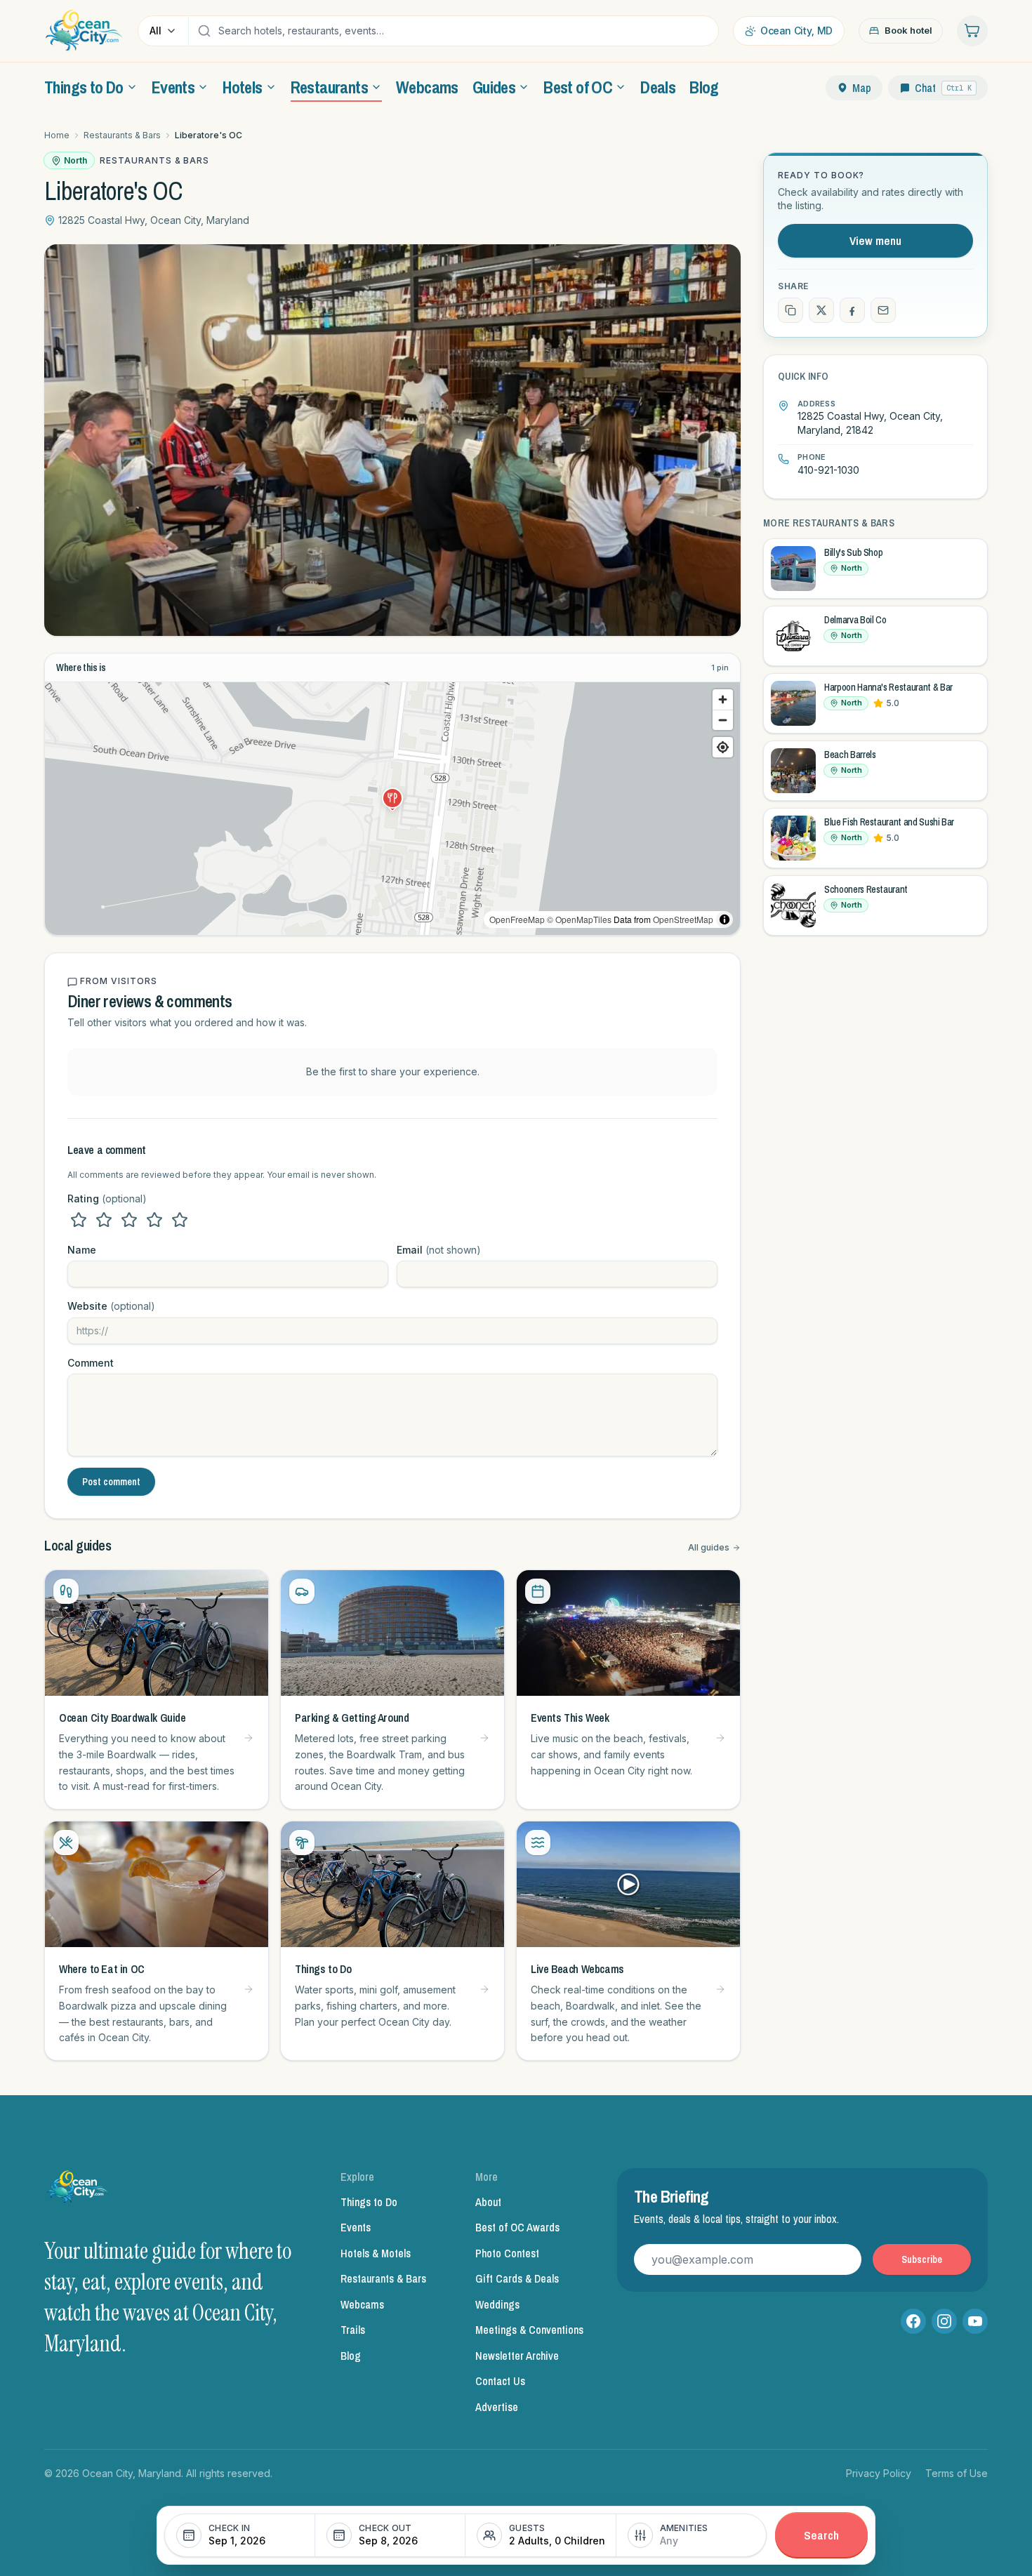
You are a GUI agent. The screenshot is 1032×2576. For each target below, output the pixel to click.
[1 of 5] (79, 1220)
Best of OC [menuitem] (578, 87)
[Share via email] (883, 310)
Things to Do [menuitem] (84, 87)
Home (57, 135)
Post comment (111, 1482)
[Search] (204, 31)
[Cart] (972, 31)
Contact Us (500, 2381)
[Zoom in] (723, 699)
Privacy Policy (879, 2473)
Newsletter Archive (517, 2356)
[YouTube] (975, 2321)
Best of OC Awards (517, 2227)
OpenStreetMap (683, 919)
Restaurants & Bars (122, 135)
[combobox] (465, 31)
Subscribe (922, 2259)
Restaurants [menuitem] (329, 87)
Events (356, 2227)
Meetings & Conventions (529, 2330)
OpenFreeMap (517, 919)
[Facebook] (913, 2321)
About (488, 2202)
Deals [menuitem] (658, 87)
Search (821, 2535)
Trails (353, 2330)
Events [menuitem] (173, 87)
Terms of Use (957, 2473)
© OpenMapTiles (579, 919)
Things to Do (369, 2202)
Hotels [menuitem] (242, 87)
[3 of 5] (129, 1220)
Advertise (497, 2407)
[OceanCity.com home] (84, 31)
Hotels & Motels (376, 2253)
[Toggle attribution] (725, 919)
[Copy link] (790, 310)
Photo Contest (507, 2253)
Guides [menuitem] (494, 87)
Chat (943, 88)
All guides (709, 1547)
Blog (351, 2356)
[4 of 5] (154, 1220)
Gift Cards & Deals (517, 2278)
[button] (392, 798)
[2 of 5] (104, 1220)
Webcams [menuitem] (427, 87)
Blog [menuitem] (704, 87)
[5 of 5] (180, 1220)
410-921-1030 (828, 470)
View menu (875, 240)
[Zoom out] (723, 720)
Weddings (497, 2304)
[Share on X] (821, 310)
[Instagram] (944, 2321)
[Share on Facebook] (852, 310)
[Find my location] (723, 747)
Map (862, 88)
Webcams (362, 2304)
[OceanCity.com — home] (78, 2191)
